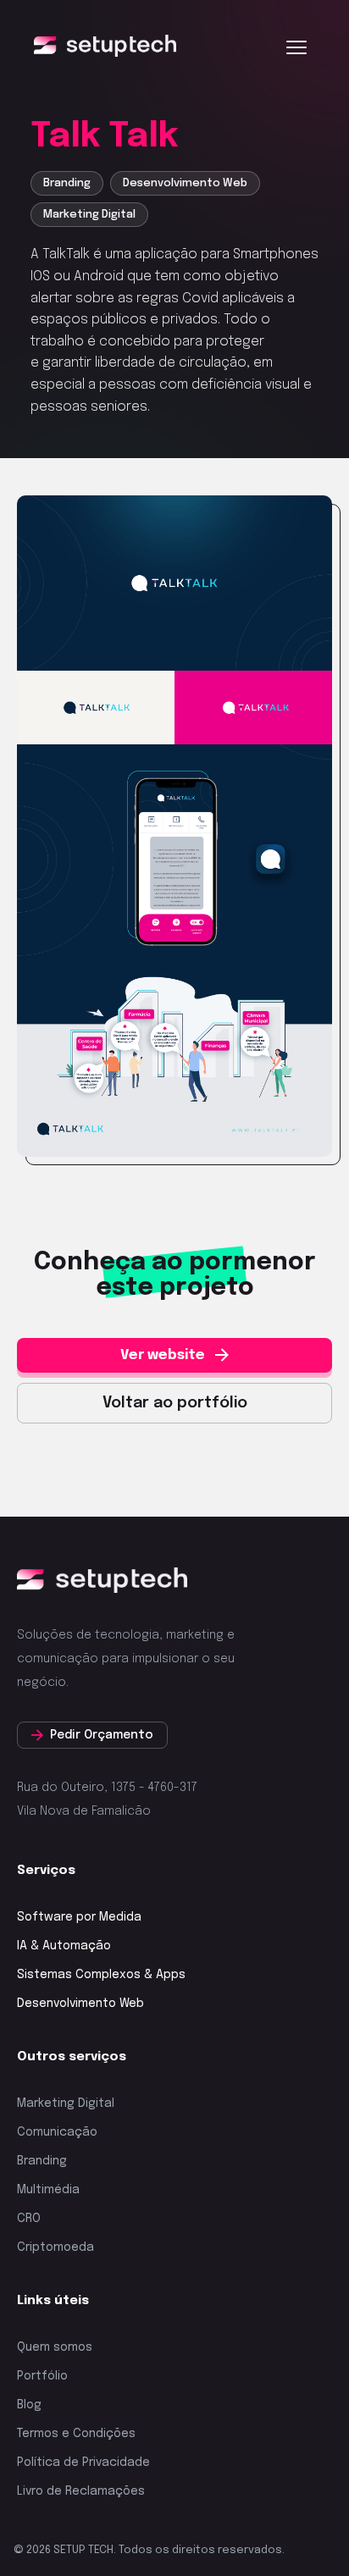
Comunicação (57, 2132)
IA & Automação (64, 1946)
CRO (29, 2219)
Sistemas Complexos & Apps (101, 1975)
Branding (42, 2161)
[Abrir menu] (296, 47)
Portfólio (42, 2376)
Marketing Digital (66, 2103)
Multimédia (48, 2190)
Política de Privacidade (83, 2463)
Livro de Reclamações (81, 2491)
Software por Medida (79, 1917)
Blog (29, 2405)
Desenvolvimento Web (80, 2004)
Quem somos (55, 2347)
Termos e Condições (76, 2434)
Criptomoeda (55, 2247)
